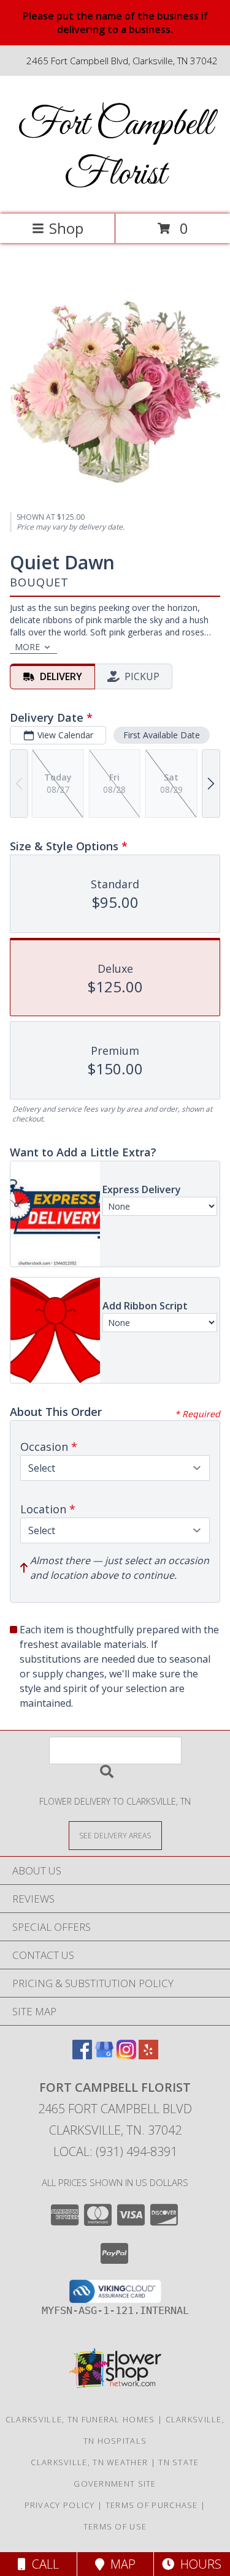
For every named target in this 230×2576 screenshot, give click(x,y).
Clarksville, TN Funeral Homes (80, 2419)
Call (42, 2564)
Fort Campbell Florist (115, 150)
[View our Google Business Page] (104, 2055)
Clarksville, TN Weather (89, 2462)
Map (120, 2564)
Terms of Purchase (152, 2505)
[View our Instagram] (126, 2055)
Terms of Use (115, 2526)
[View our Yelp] (148, 2055)
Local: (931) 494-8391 (115, 2151)
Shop (66, 228)
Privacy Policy (60, 2505)
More (27, 647)
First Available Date (162, 735)
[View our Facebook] (82, 2055)
